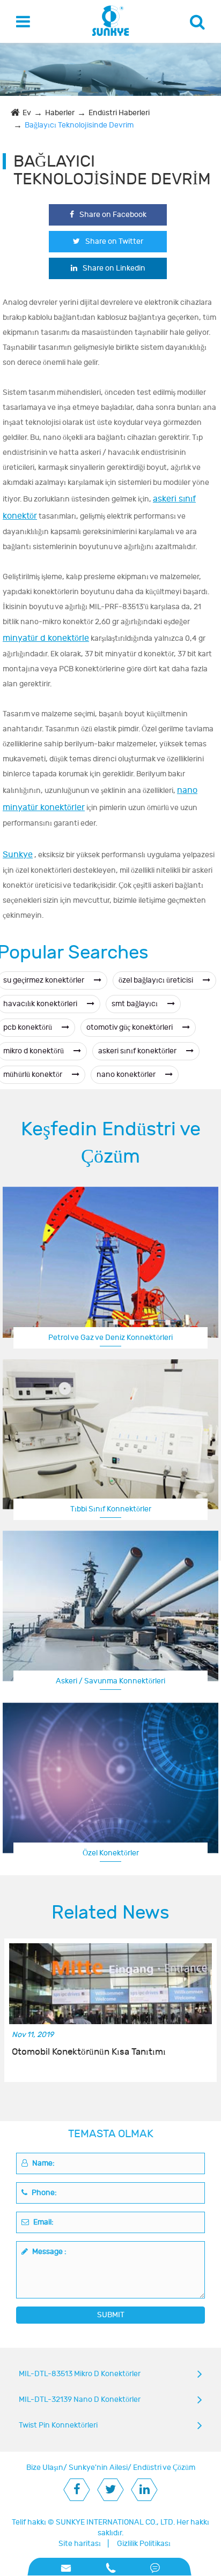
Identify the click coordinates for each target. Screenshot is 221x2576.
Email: (43, 2222)
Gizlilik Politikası (144, 2544)
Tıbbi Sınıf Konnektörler (111, 1509)
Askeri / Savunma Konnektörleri (110, 1681)
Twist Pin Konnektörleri (58, 2425)
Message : (49, 2252)
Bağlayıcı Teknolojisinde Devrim (79, 125)
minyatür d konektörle (46, 638)
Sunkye (18, 855)
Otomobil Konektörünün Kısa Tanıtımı (89, 2052)
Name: (43, 2163)
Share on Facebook (113, 215)
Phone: (43, 2193)
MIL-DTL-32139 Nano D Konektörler (80, 2399)
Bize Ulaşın (45, 2468)
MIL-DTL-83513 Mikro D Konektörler (80, 2374)
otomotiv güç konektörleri (130, 1027)
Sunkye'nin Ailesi (98, 2468)
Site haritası (80, 2544)
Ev (27, 113)
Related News (110, 1913)
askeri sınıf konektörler (138, 1051)
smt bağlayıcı (135, 1004)
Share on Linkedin (114, 268)
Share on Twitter (114, 241)
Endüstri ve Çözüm (164, 2468)
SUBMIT (111, 2315)
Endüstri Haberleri (119, 113)
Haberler (60, 113)
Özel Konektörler (111, 1853)
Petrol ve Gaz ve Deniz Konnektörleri (110, 1338)
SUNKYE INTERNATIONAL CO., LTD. (115, 2522)
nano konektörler (127, 1074)
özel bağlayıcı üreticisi (157, 980)
